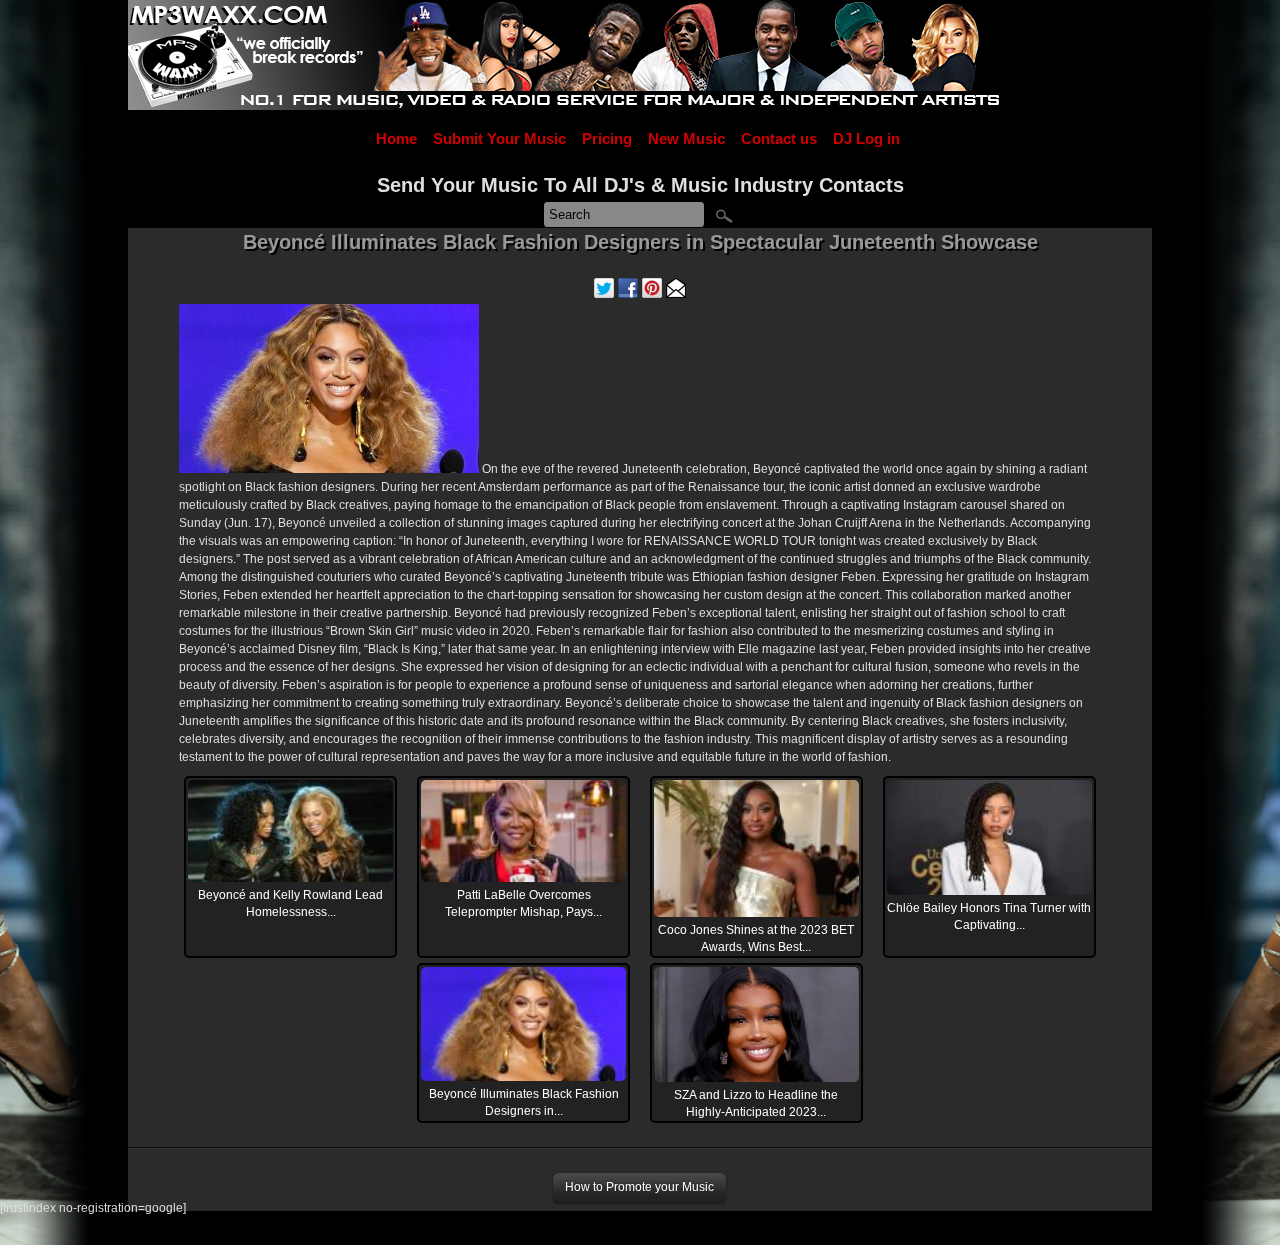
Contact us (779, 138)
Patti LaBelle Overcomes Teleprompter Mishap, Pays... (523, 903)
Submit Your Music (499, 138)
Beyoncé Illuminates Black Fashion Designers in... (524, 1102)
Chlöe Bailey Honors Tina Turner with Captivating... (989, 916)
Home (396, 138)
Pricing (607, 138)
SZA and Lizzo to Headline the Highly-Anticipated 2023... (756, 1103)
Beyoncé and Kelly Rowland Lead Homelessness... (290, 903)
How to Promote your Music (639, 1187)
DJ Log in (866, 138)
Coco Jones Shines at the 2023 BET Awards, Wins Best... (756, 938)
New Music (686, 138)
